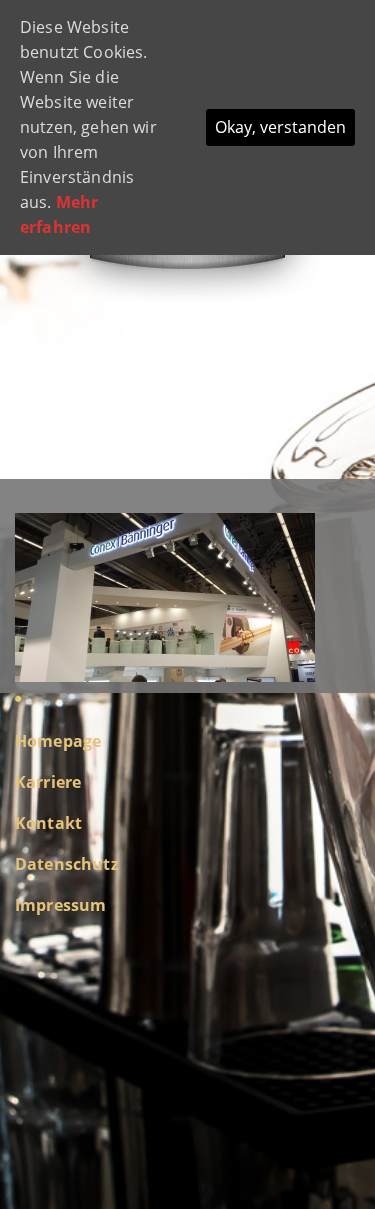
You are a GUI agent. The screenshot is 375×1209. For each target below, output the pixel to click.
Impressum (60, 905)
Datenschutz (67, 864)
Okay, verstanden (280, 127)
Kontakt (48, 823)
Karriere (48, 782)
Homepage (58, 741)
